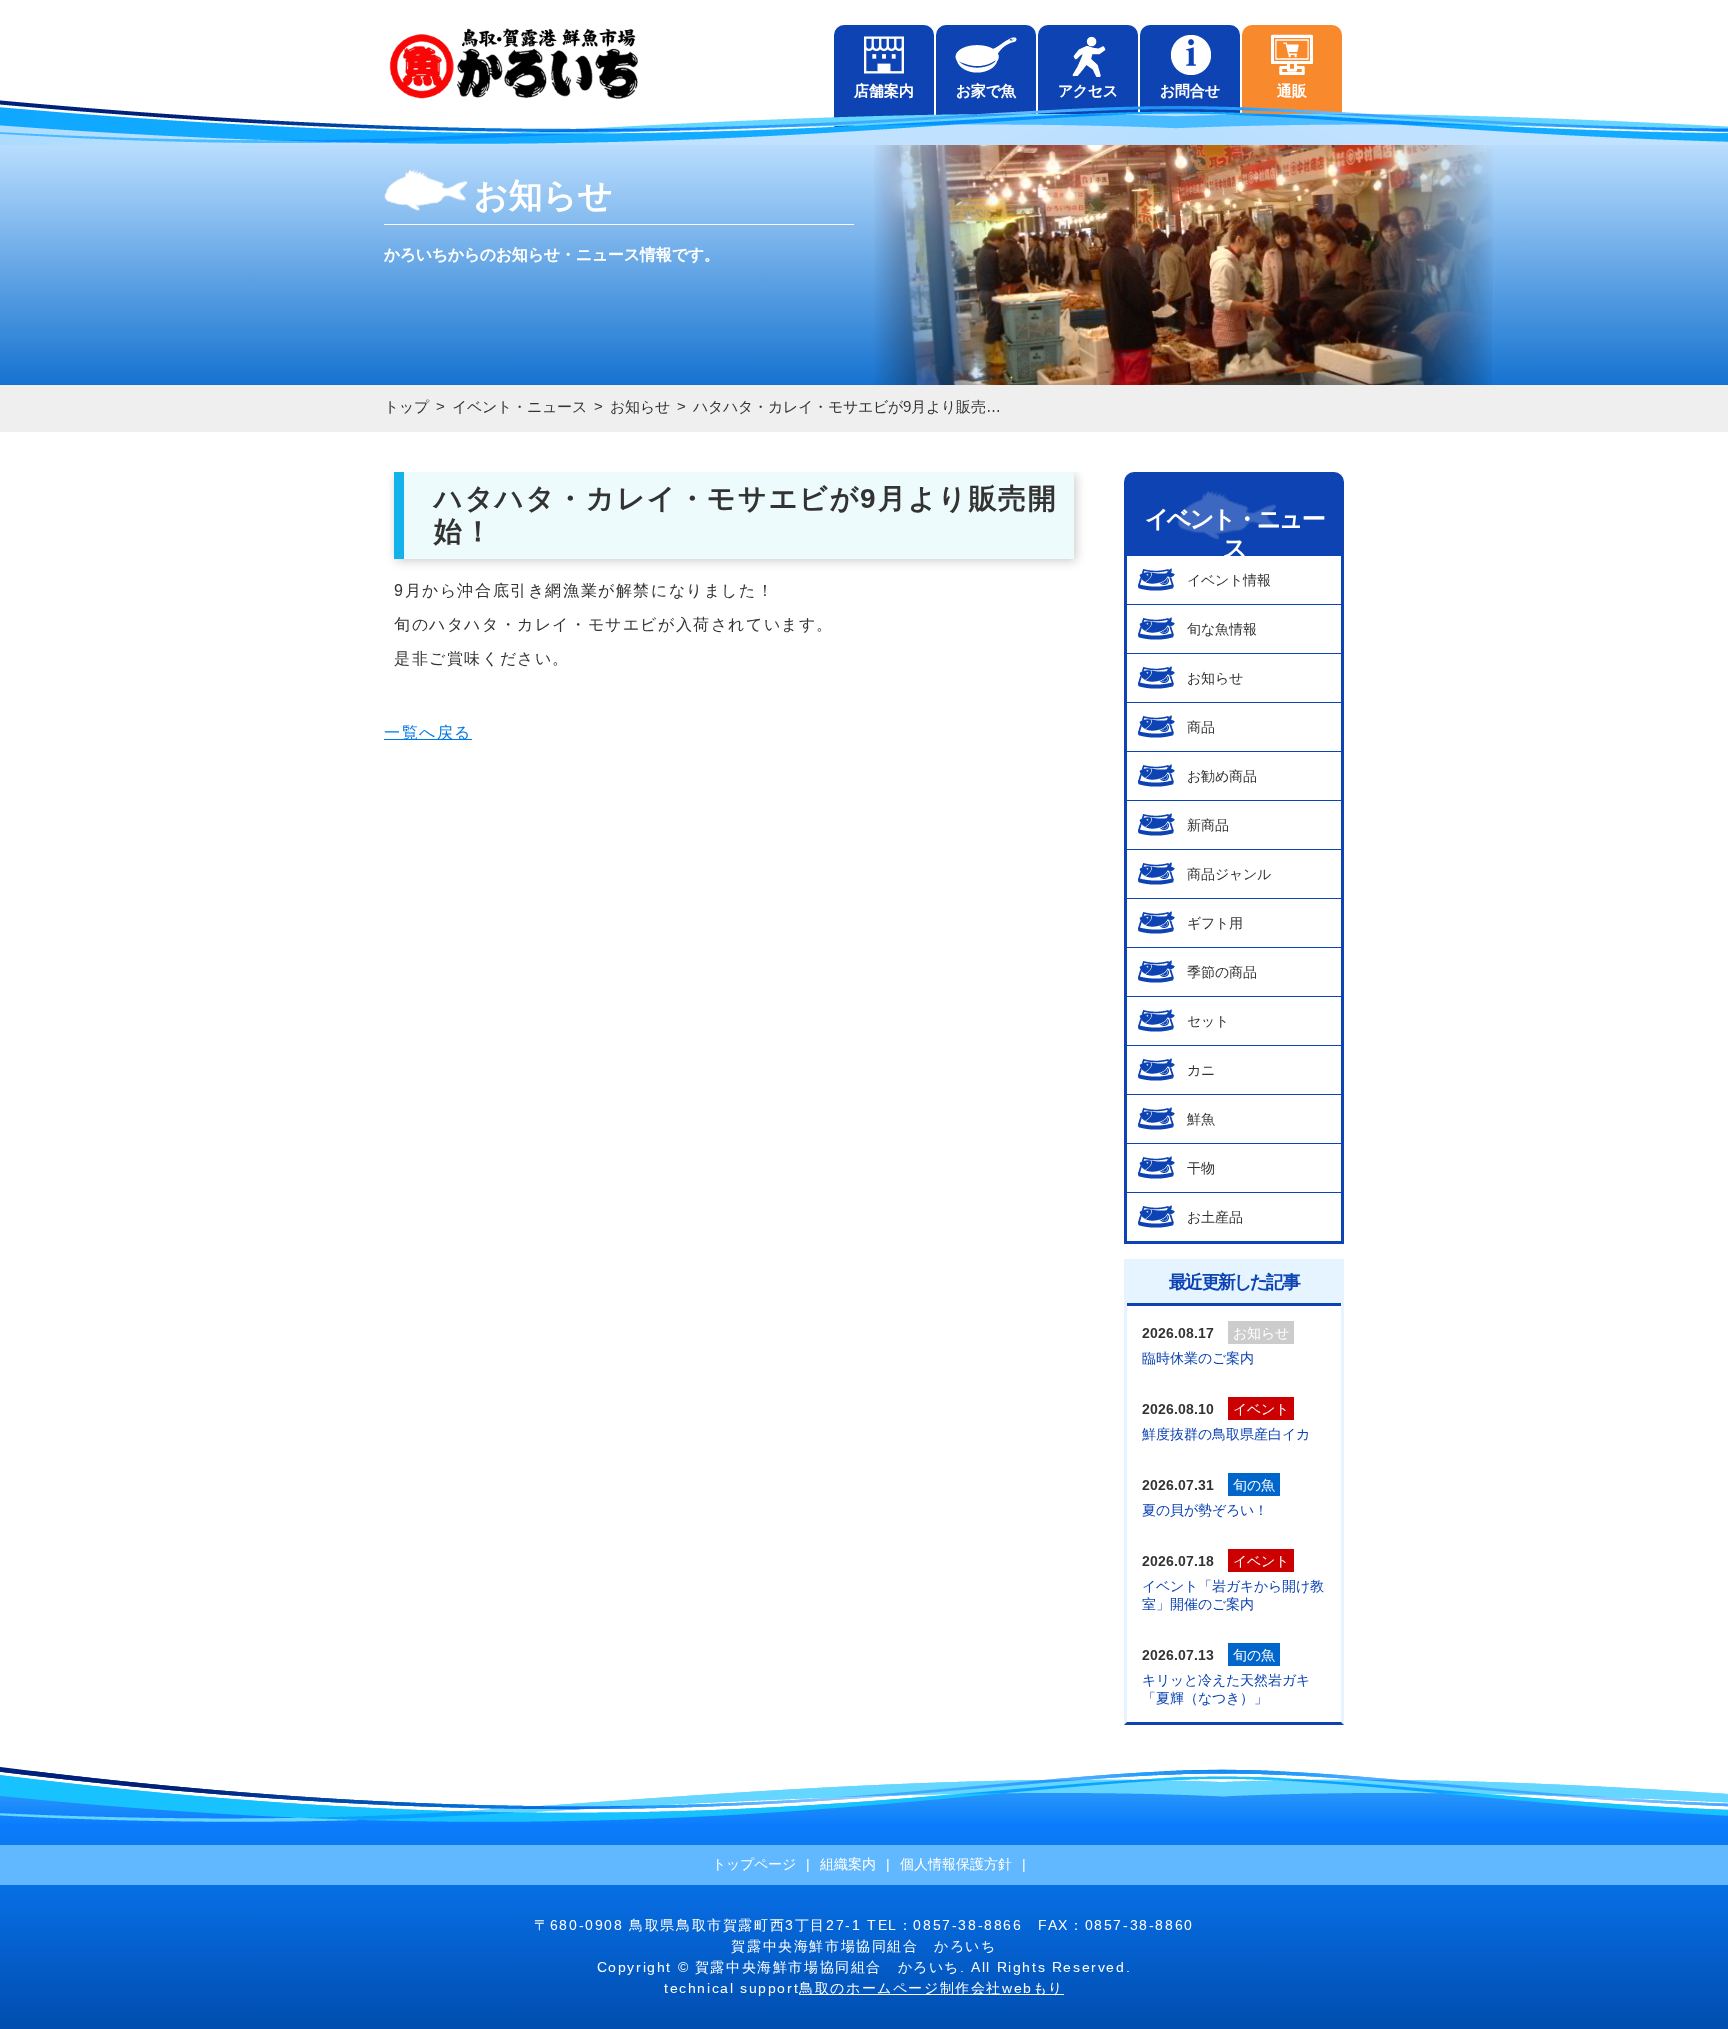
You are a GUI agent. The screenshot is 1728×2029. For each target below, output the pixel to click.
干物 (1201, 1168)
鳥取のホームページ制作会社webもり (931, 1988)
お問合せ (1190, 90)
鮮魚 (1201, 1119)
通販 (1292, 90)
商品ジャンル (1229, 874)
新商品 (1208, 825)
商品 (1201, 727)
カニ (1201, 1070)
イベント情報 (1229, 580)
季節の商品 (1222, 972)
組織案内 (848, 1864)
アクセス (1088, 90)
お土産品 (1215, 1217)
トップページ (754, 1864)
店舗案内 (884, 90)
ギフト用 (1215, 923)
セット (1208, 1021)
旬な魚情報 (1222, 629)
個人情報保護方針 (956, 1864)
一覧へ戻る (428, 732)
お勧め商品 (1222, 776)
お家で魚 (986, 90)
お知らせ (1215, 678)
